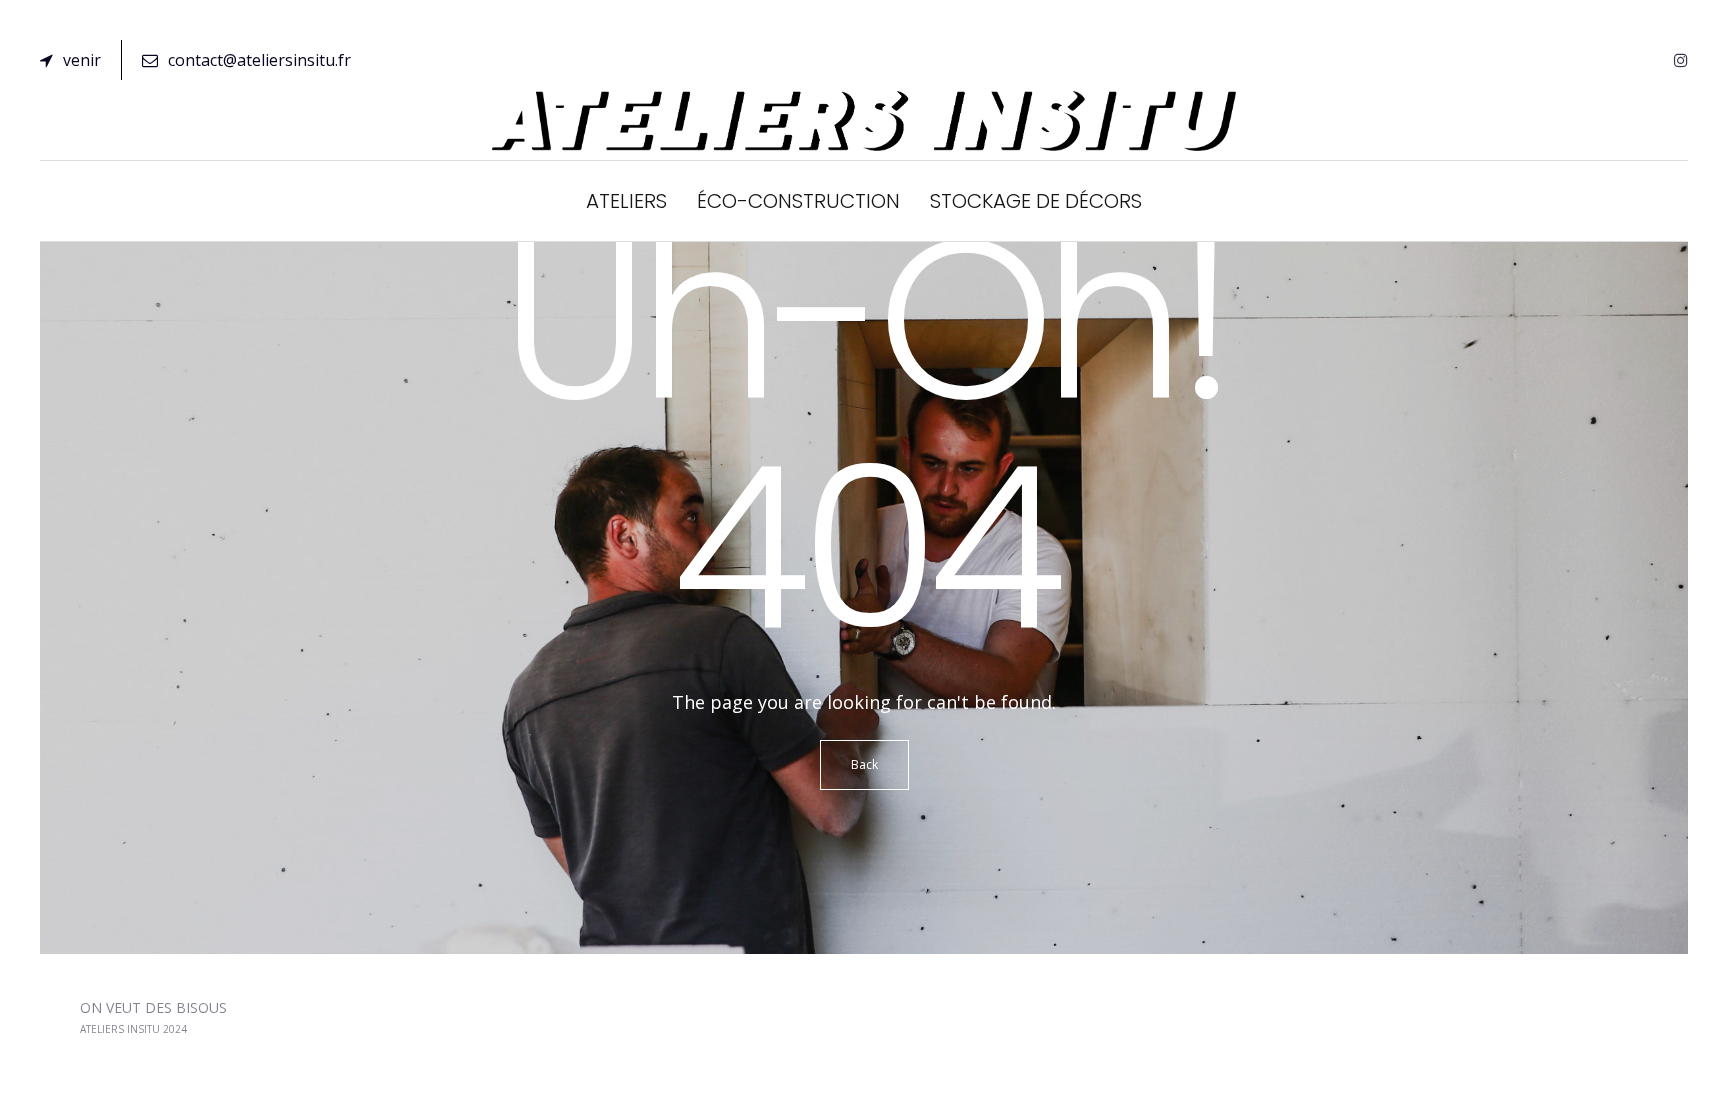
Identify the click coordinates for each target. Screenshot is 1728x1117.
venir (82, 60)
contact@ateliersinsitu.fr (259, 60)
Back (864, 764)
